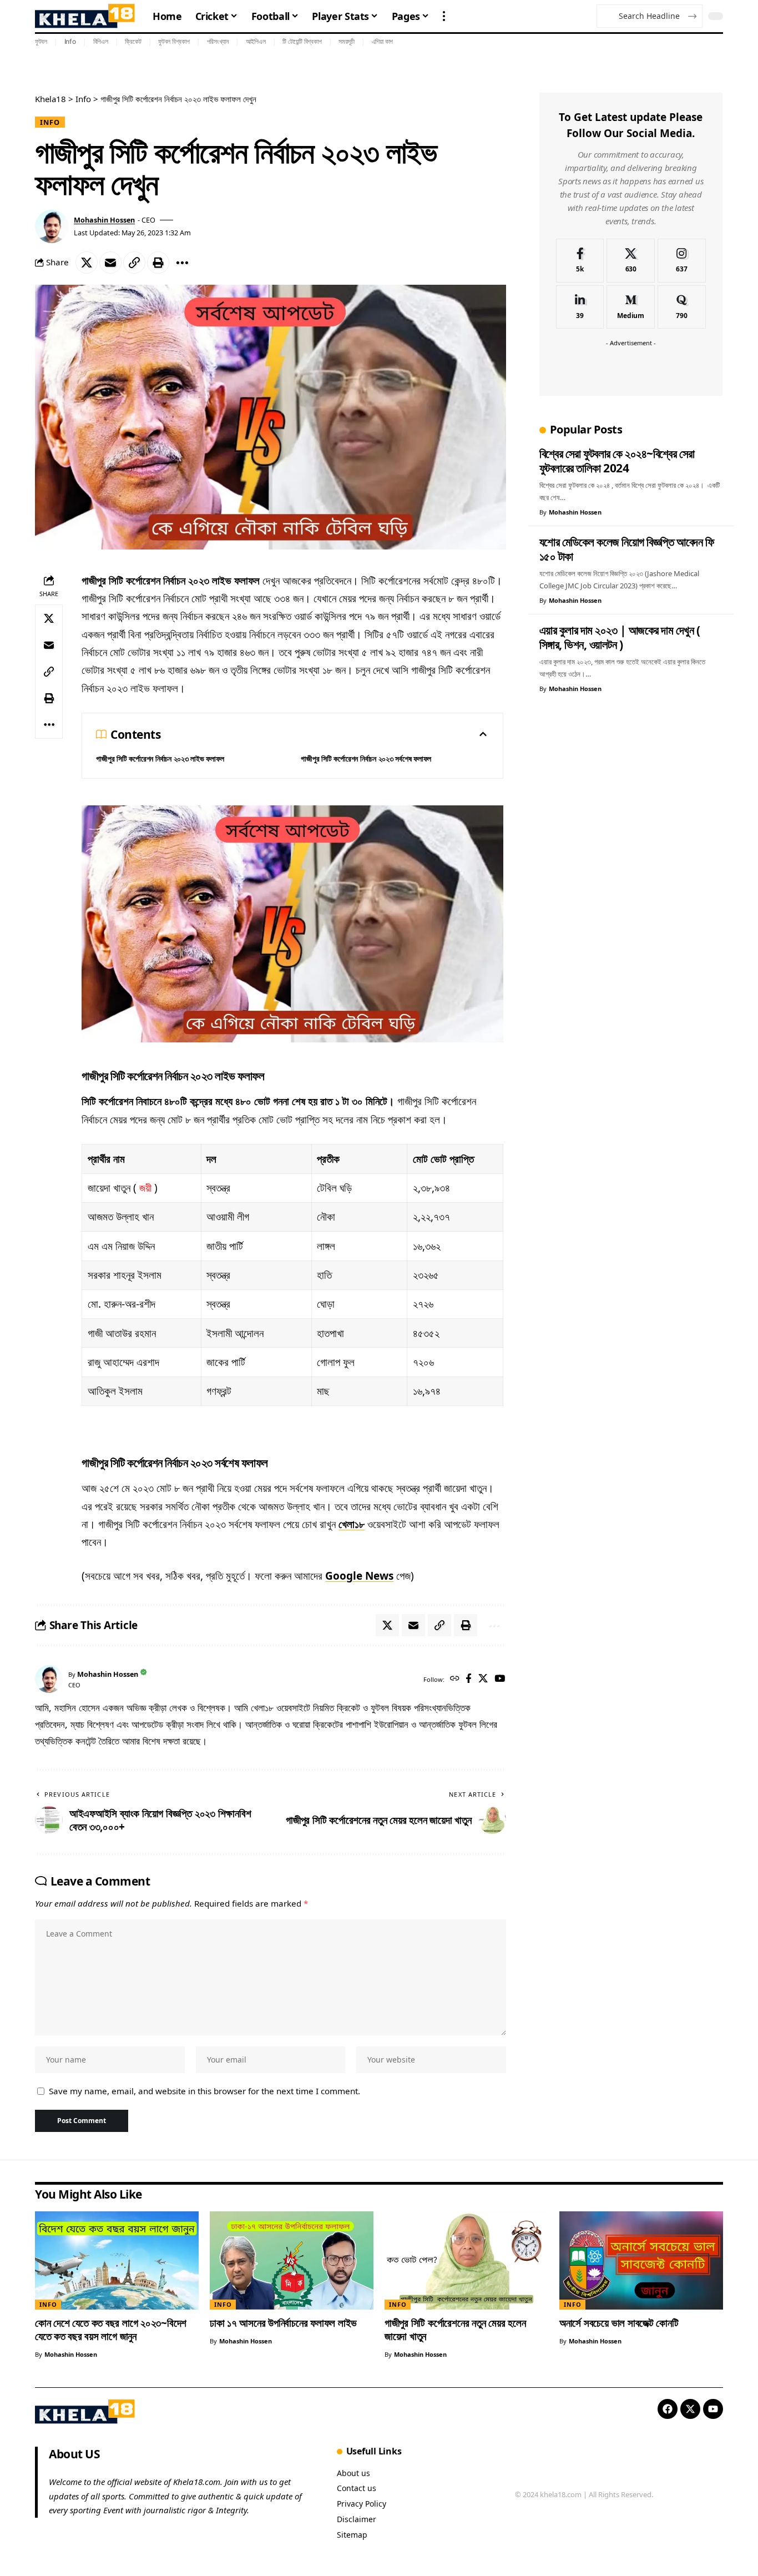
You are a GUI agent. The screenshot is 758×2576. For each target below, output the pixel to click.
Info (70, 41)
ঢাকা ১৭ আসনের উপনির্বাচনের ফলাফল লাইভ (283, 2323)
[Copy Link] (134, 263)
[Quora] (682, 307)
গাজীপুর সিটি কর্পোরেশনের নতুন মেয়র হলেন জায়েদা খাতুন (455, 2330)
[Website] (455, 1679)
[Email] (110, 263)
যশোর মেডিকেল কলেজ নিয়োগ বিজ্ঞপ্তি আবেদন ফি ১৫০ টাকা (627, 549)
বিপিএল (101, 41)
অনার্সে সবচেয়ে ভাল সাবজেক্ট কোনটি (619, 2323)
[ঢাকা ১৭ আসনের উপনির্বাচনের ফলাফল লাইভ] (292, 2260)
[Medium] (631, 307)
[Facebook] (469, 1679)
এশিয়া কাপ (383, 41)
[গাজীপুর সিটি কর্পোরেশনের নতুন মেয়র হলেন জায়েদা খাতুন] (466, 2260)
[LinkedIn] (580, 307)
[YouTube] (500, 1679)
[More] (182, 263)
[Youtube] (713, 2409)
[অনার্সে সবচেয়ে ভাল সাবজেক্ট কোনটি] (641, 2260)
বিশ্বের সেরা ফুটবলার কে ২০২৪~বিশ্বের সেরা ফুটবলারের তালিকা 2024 (617, 461)
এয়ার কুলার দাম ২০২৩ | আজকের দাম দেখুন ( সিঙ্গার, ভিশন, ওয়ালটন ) (620, 637)
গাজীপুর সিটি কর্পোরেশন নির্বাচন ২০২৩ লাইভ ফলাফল (160, 758)
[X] (483, 1679)
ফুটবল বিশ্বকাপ (174, 41)
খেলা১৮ (352, 1524)
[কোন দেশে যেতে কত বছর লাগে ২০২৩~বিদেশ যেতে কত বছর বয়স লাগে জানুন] (117, 2260)
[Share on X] (87, 263)
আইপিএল (256, 41)
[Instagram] (682, 261)
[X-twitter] (690, 2409)
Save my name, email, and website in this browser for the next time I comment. (204, 2091)
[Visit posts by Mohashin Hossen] (52, 226)
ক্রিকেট (133, 41)
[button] (444, 16)
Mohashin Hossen (104, 220)
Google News (359, 1576)
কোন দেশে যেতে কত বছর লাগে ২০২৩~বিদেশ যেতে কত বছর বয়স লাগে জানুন (111, 2330)
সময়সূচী (347, 41)
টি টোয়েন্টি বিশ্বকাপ (302, 41)
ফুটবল (41, 41)
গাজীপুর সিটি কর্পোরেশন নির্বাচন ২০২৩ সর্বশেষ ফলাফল (366, 758)
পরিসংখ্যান (218, 41)
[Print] (158, 263)
